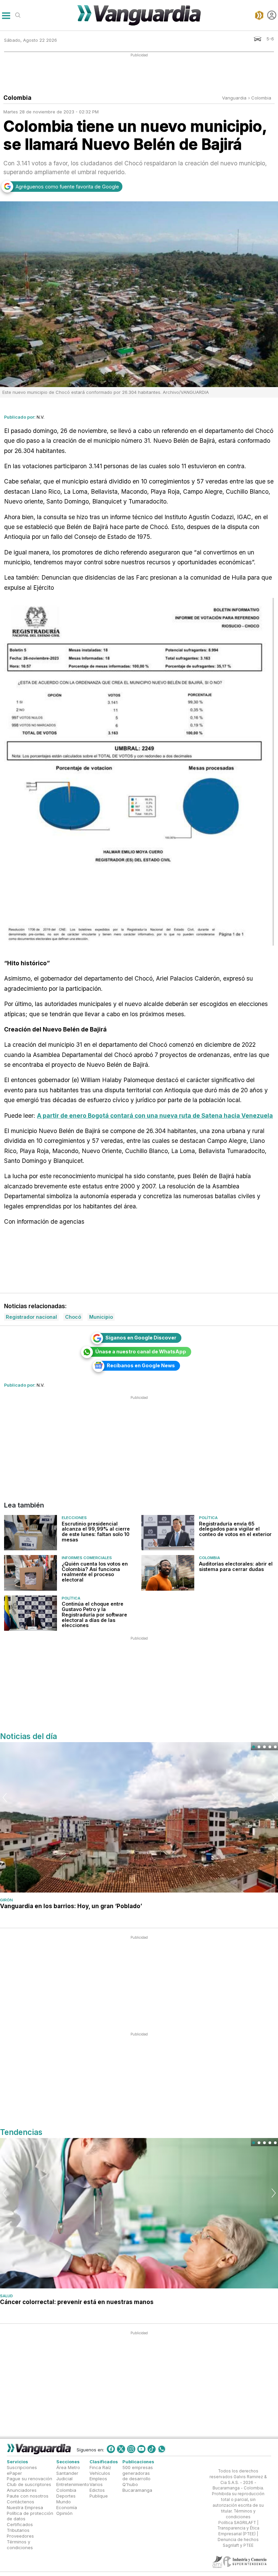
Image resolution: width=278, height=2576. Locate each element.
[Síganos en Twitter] (121, 2449)
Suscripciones (22, 2467)
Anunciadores (22, 2490)
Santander (67, 2473)
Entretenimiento (73, 2484)
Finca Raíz (100, 2467)
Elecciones (74, 1518)
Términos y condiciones (20, 2544)
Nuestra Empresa (25, 2507)
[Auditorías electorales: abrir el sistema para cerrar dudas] (168, 1573)
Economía (67, 2507)
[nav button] (6, 15)
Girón (6, 1900)
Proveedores (20, 2536)
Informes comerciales (87, 1558)
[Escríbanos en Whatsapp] (162, 2449)
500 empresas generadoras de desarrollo (138, 2473)
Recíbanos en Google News (141, 1365)
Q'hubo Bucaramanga (137, 2487)
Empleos (98, 2479)
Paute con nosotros (28, 2496)
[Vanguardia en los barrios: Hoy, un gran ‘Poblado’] (139, 1817)
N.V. (41, 417)
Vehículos (100, 2473)
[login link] (272, 15)
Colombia (261, 98)
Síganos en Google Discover (141, 1338)
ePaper (14, 2473)
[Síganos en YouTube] (141, 2449)
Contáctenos (21, 2501)
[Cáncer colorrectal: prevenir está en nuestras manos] (139, 2213)
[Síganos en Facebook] (111, 2449)
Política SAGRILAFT (237, 2522)
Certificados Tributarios (20, 2527)
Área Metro (68, 2467)
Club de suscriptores (29, 2484)
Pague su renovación (29, 2479)
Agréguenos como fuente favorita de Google (67, 187)
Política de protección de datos (30, 2516)
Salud (6, 2296)
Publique (99, 2496)
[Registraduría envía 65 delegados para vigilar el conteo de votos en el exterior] (168, 1533)
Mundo (64, 2501)
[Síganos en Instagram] (131, 2449)
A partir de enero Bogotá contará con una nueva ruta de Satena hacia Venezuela (155, 1116)
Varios (96, 2484)
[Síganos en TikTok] (152, 2449)
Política (208, 1518)
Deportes (66, 2496)
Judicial (64, 2479)
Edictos (97, 2490)
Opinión (64, 2513)
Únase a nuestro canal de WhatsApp (141, 1351)
